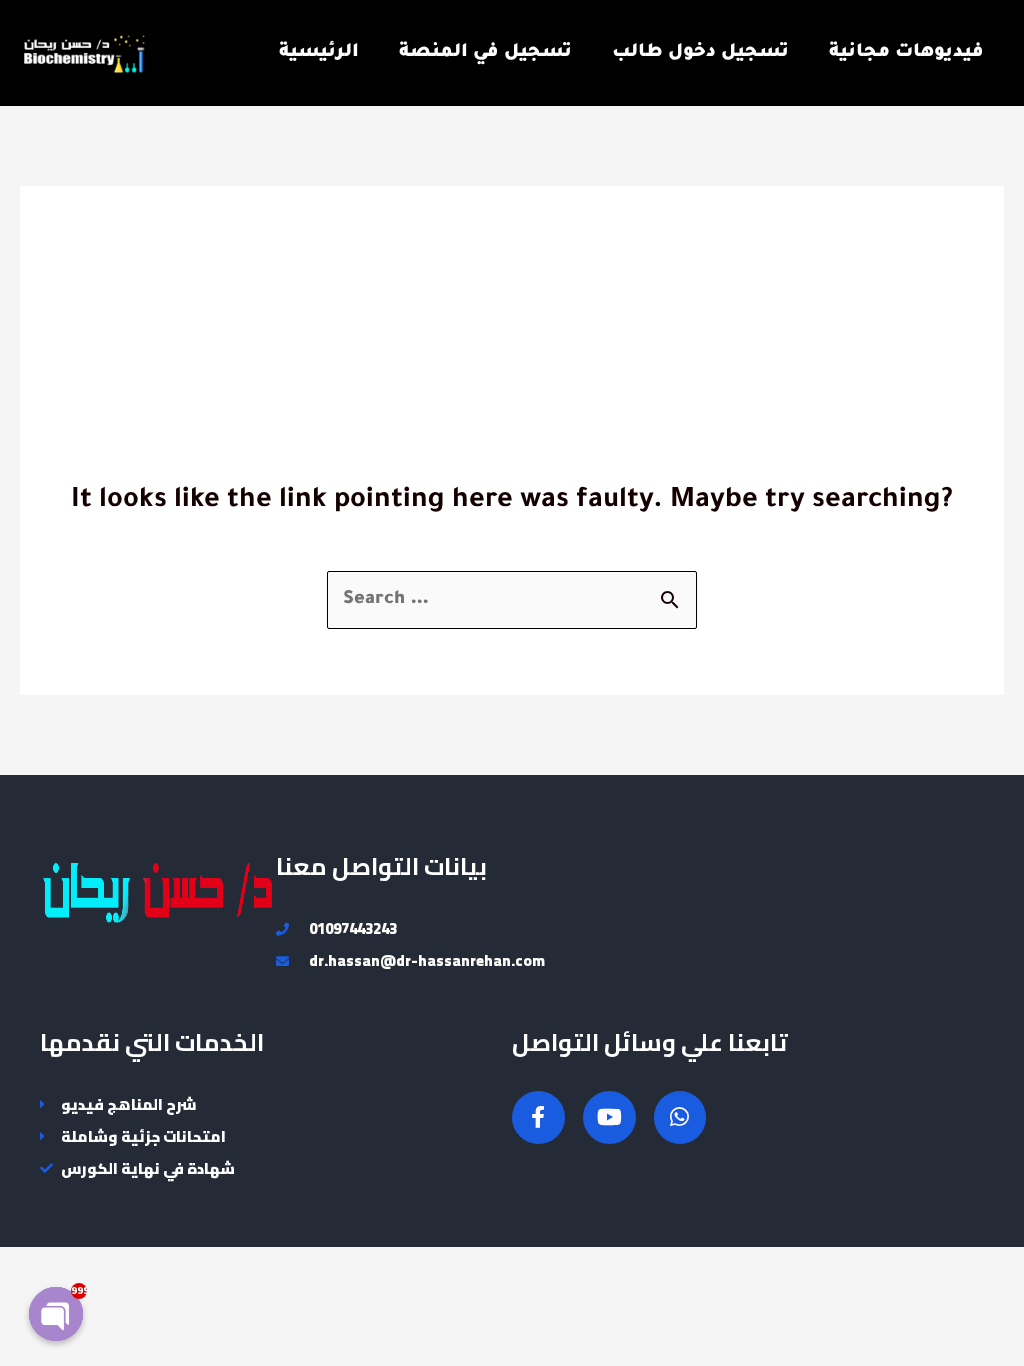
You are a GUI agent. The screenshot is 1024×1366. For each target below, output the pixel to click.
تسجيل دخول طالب (700, 53)
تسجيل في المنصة (485, 53)
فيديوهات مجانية (906, 53)
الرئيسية (319, 53)
